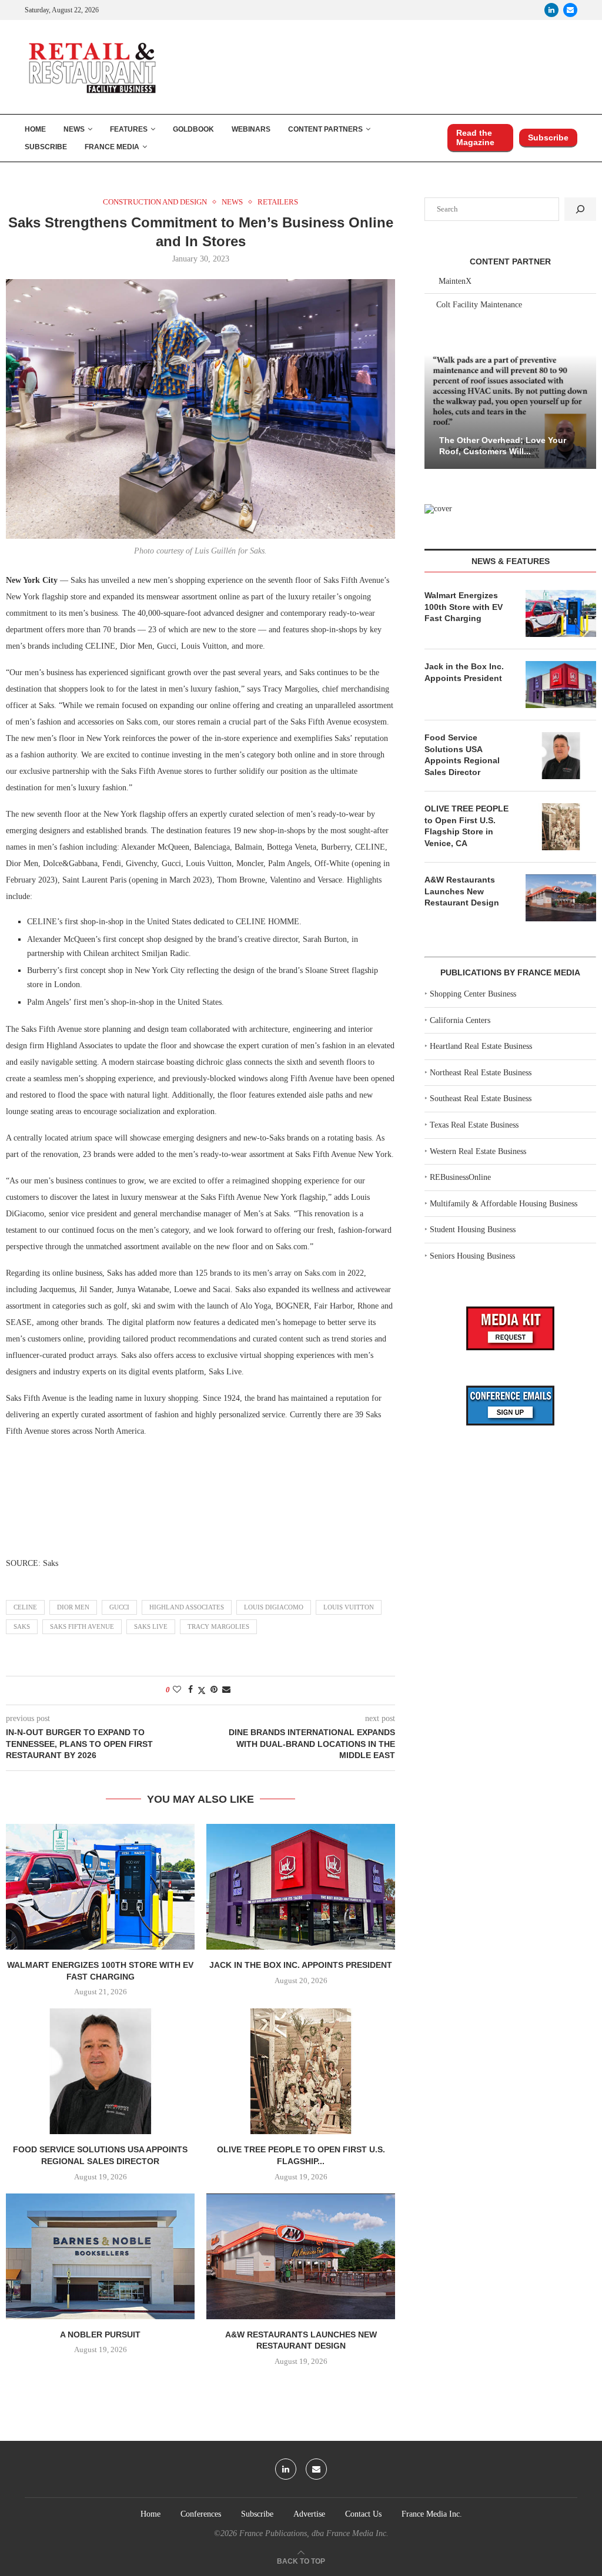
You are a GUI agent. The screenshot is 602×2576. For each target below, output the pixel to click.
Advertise (309, 2514)
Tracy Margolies (218, 1626)
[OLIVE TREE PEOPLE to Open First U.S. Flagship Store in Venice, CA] (301, 2071)
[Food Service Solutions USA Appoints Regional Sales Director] (100, 2071)
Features (129, 129)
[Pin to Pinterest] (214, 1690)
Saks (22, 1626)
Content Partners (325, 129)
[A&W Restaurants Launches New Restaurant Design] (301, 2256)
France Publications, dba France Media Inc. (314, 2533)
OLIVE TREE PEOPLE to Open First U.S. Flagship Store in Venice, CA (466, 826)
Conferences (201, 2514)
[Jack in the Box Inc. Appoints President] (301, 1887)
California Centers (460, 1020)
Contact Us (363, 2514)
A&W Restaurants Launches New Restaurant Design (462, 891)
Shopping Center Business (473, 994)
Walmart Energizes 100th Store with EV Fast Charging (464, 607)
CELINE (25, 1607)
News (74, 129)
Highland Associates (187, 1607)
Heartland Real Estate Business (481, 1046)
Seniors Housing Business (472, 1256)
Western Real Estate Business (478, 1151)
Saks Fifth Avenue (82, 1626)
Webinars (251, 129)
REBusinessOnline (460, 1177)
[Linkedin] (551, 10)
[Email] (570, 10)
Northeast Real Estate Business (481, 1073)
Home (35, 129)
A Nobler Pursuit (100, 2334)
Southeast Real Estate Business (481, 1099)
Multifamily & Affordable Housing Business (504, 1204)
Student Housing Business (473, 1230)
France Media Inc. (432, 2514)
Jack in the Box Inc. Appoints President (301, 1965)
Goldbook (193, 129)
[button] (435, 411)
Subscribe (46, 147)
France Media (112, 147)
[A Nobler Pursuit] (100, 2256)
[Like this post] (177, 1690)
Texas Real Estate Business (474, 1125)
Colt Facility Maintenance (479, 305)
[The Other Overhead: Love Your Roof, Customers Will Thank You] (510, 412)
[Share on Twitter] (202, 1690)
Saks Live (151, 1626)
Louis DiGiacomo (274, 1607)
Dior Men (73, 1607)
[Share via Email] (226, 1690)
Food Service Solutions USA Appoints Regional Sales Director (462, 755)
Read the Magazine (475, 137)
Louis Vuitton (349, 1607)
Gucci (119, 1607)
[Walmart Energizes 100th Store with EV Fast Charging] (100, 1887)
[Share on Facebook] (190, 1690)
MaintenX (455, 281)
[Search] (580, 209)
